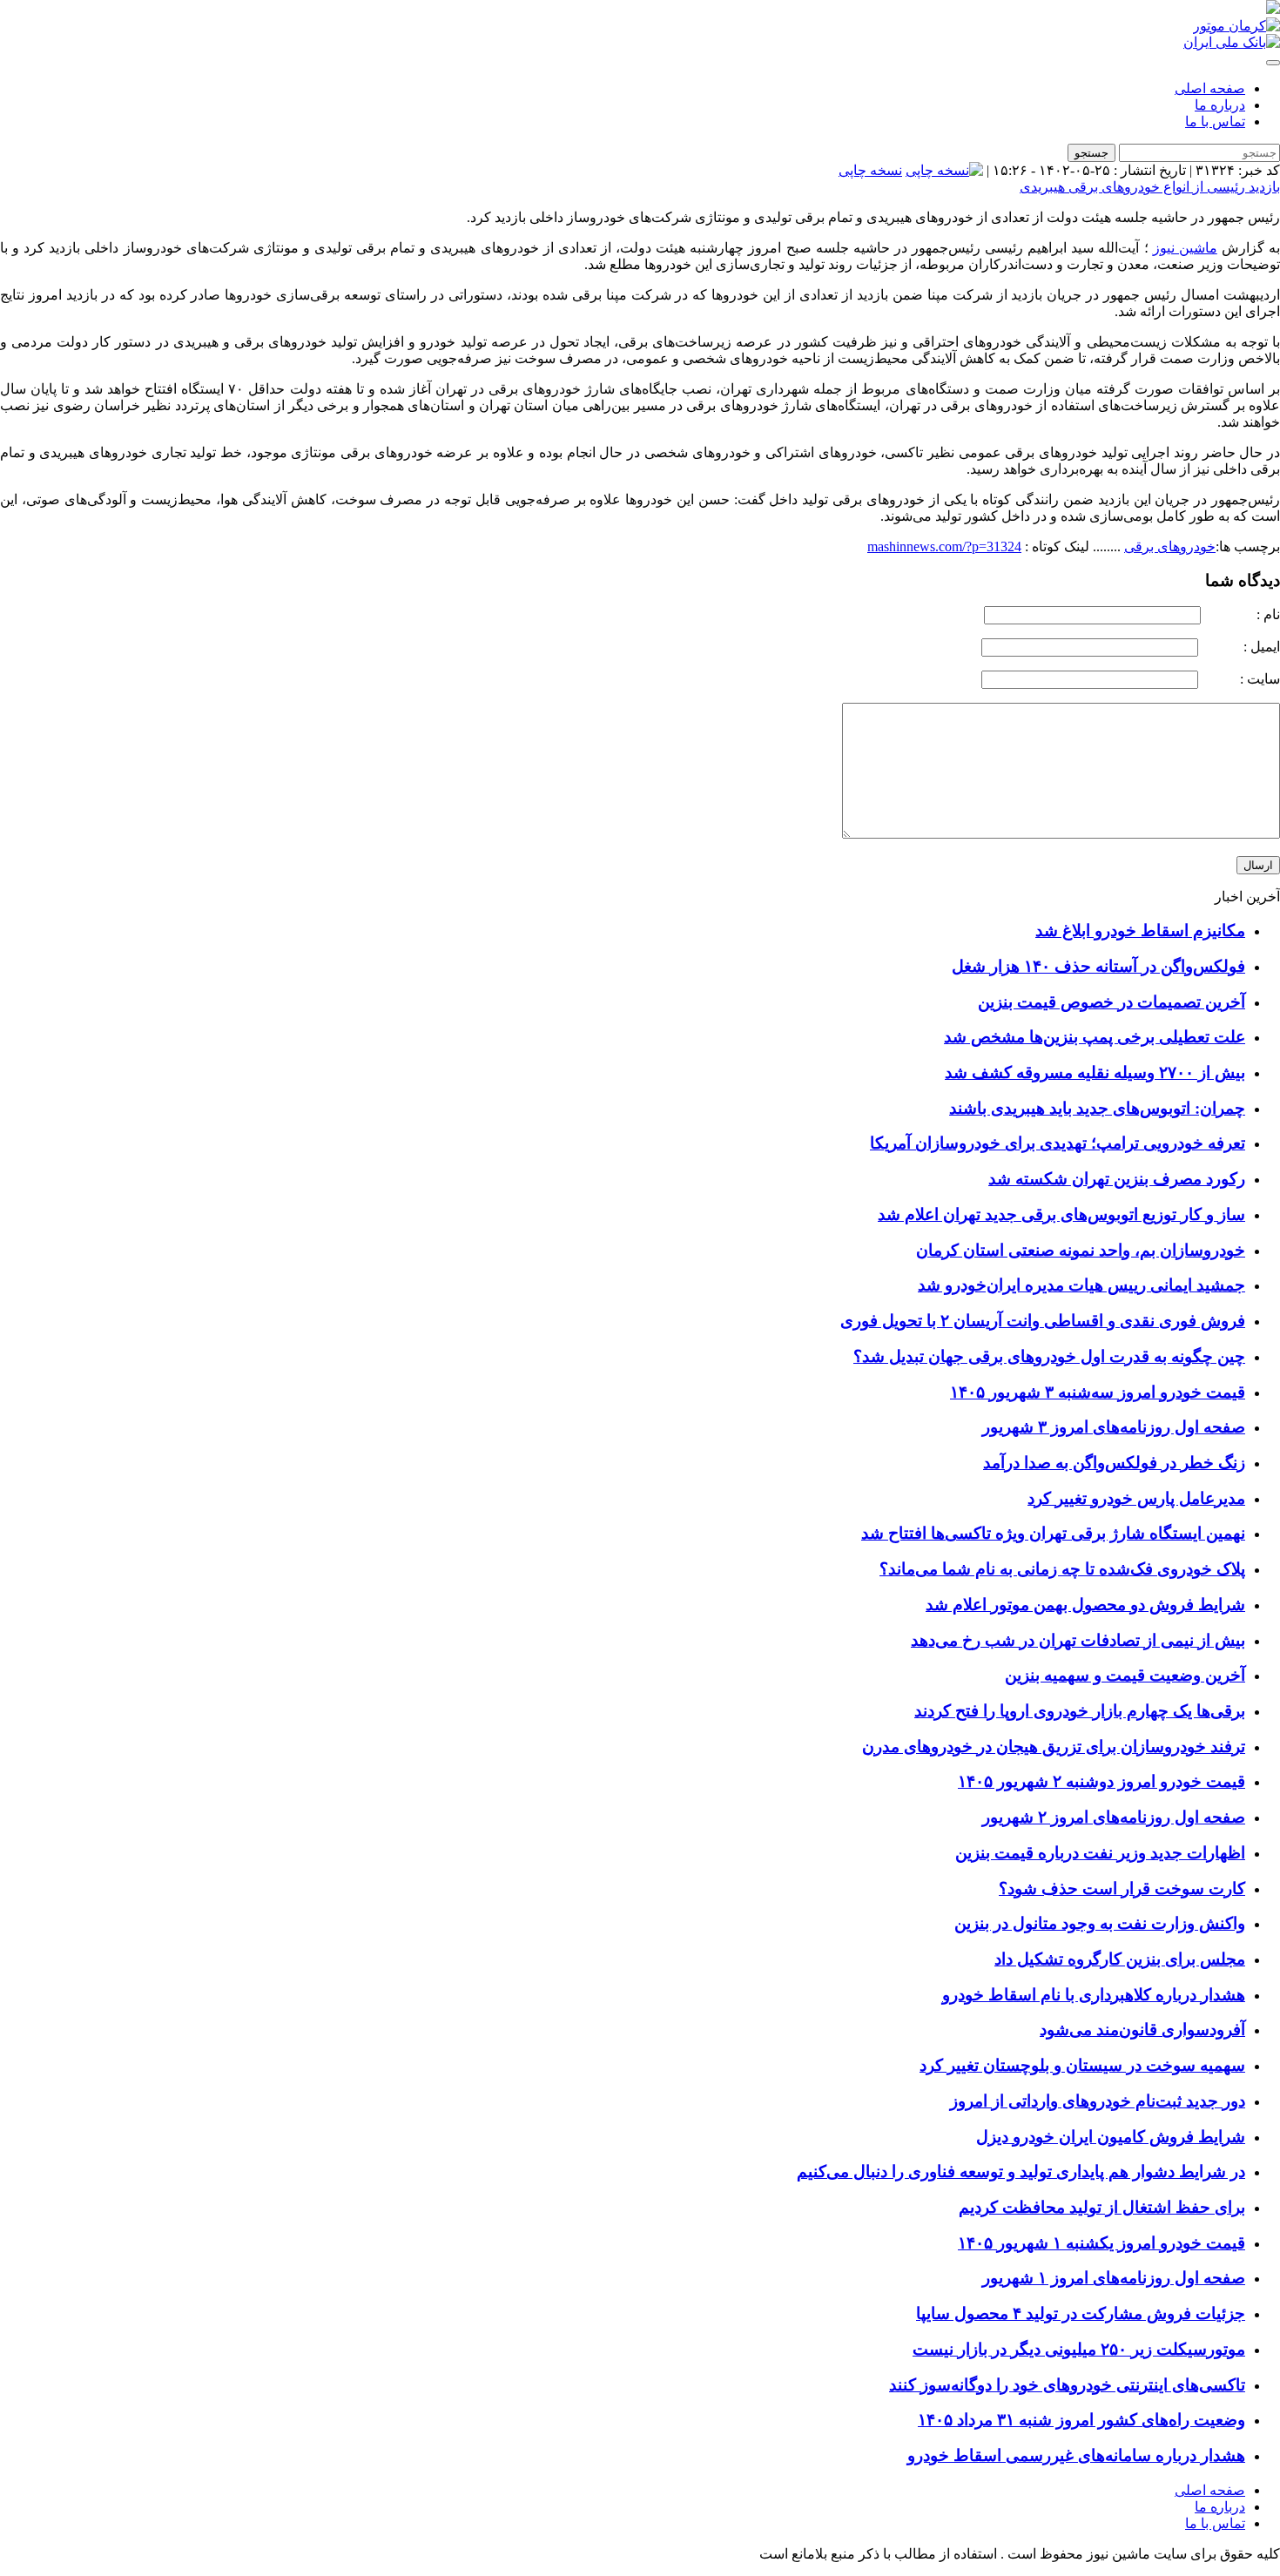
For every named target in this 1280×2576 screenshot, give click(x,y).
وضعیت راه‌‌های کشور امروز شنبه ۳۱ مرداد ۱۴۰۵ (1081, 2420)
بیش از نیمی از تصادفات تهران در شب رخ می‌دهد (1078, 1640)
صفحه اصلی (1210, 88)
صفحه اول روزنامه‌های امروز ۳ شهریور (1114, 1427)
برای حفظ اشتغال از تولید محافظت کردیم (1102, 2207)
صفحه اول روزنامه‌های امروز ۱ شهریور (1114, 2278)
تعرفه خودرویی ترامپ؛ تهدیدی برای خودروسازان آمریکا (1058, 1143)
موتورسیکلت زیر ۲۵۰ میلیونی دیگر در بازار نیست (1079, 2349)
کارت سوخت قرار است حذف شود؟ (1122, 1888)
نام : (1242, 614)
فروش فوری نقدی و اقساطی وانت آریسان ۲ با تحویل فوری (1043, 1321)
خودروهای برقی (1170, 546)
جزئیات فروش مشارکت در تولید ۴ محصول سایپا (1081, 2313)
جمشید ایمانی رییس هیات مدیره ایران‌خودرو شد (1081, 1285)
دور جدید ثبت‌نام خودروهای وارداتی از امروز (1098, 2101)
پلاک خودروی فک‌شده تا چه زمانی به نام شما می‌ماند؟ (1062, 1569)
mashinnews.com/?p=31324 (944, 546)
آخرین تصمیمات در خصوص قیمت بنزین (1112, 1002)
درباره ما (1220, 105)
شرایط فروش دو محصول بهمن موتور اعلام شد (1085, 1605)
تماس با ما (1215, 121)
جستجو (1091, 153)
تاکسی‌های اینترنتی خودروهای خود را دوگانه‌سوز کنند (1067, 2385)
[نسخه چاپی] (944, 170)
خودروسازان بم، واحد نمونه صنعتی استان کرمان (1081, 1250)
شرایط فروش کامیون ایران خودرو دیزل (1111, 2137)
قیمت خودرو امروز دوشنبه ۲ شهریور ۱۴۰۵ (1101, 1781)
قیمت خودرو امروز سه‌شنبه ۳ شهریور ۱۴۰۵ (1098, 1392)
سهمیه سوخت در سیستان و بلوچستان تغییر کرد (1082, 2065)
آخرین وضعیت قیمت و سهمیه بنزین (1125, 1675)
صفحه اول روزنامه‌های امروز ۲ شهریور (1114, 1817)
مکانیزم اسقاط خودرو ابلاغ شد (1140, 931)
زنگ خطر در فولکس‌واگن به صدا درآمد (1114, 1463)
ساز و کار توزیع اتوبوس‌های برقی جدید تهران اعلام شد (1061, 1214)
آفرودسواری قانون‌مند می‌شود (1142, 2030)
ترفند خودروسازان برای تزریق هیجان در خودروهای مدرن (1054, 1747)
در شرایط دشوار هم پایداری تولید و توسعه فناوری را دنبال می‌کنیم (1021, 2171)
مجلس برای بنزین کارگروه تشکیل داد (1120, 1959)
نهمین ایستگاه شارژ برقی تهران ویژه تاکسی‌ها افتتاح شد (1053, 1533)
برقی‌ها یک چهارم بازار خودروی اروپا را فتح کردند (1080, 1711)
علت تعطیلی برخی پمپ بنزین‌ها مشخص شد (1095, 1037)
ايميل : (1241, 647)
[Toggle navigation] (1273, 63)
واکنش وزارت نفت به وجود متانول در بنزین (1100, 1923)
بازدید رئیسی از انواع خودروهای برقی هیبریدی (1150, 187)
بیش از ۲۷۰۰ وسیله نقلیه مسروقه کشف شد (1095, 1072)
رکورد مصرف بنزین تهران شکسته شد (1117, 1179)
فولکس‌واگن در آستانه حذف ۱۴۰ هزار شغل (1098, 966)
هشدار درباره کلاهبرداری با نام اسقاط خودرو (1094, 1995)
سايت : (1241, 679)
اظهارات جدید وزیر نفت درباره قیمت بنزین (1100, 1853)
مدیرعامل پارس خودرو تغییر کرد (1136, 1498)
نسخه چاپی (870, 170)
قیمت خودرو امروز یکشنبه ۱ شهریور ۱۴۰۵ (1101, 2243)
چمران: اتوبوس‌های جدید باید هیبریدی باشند (1097, 1108)
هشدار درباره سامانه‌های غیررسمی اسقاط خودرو (1076, 2455)
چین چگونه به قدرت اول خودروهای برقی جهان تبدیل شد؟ (1049, 1356)
